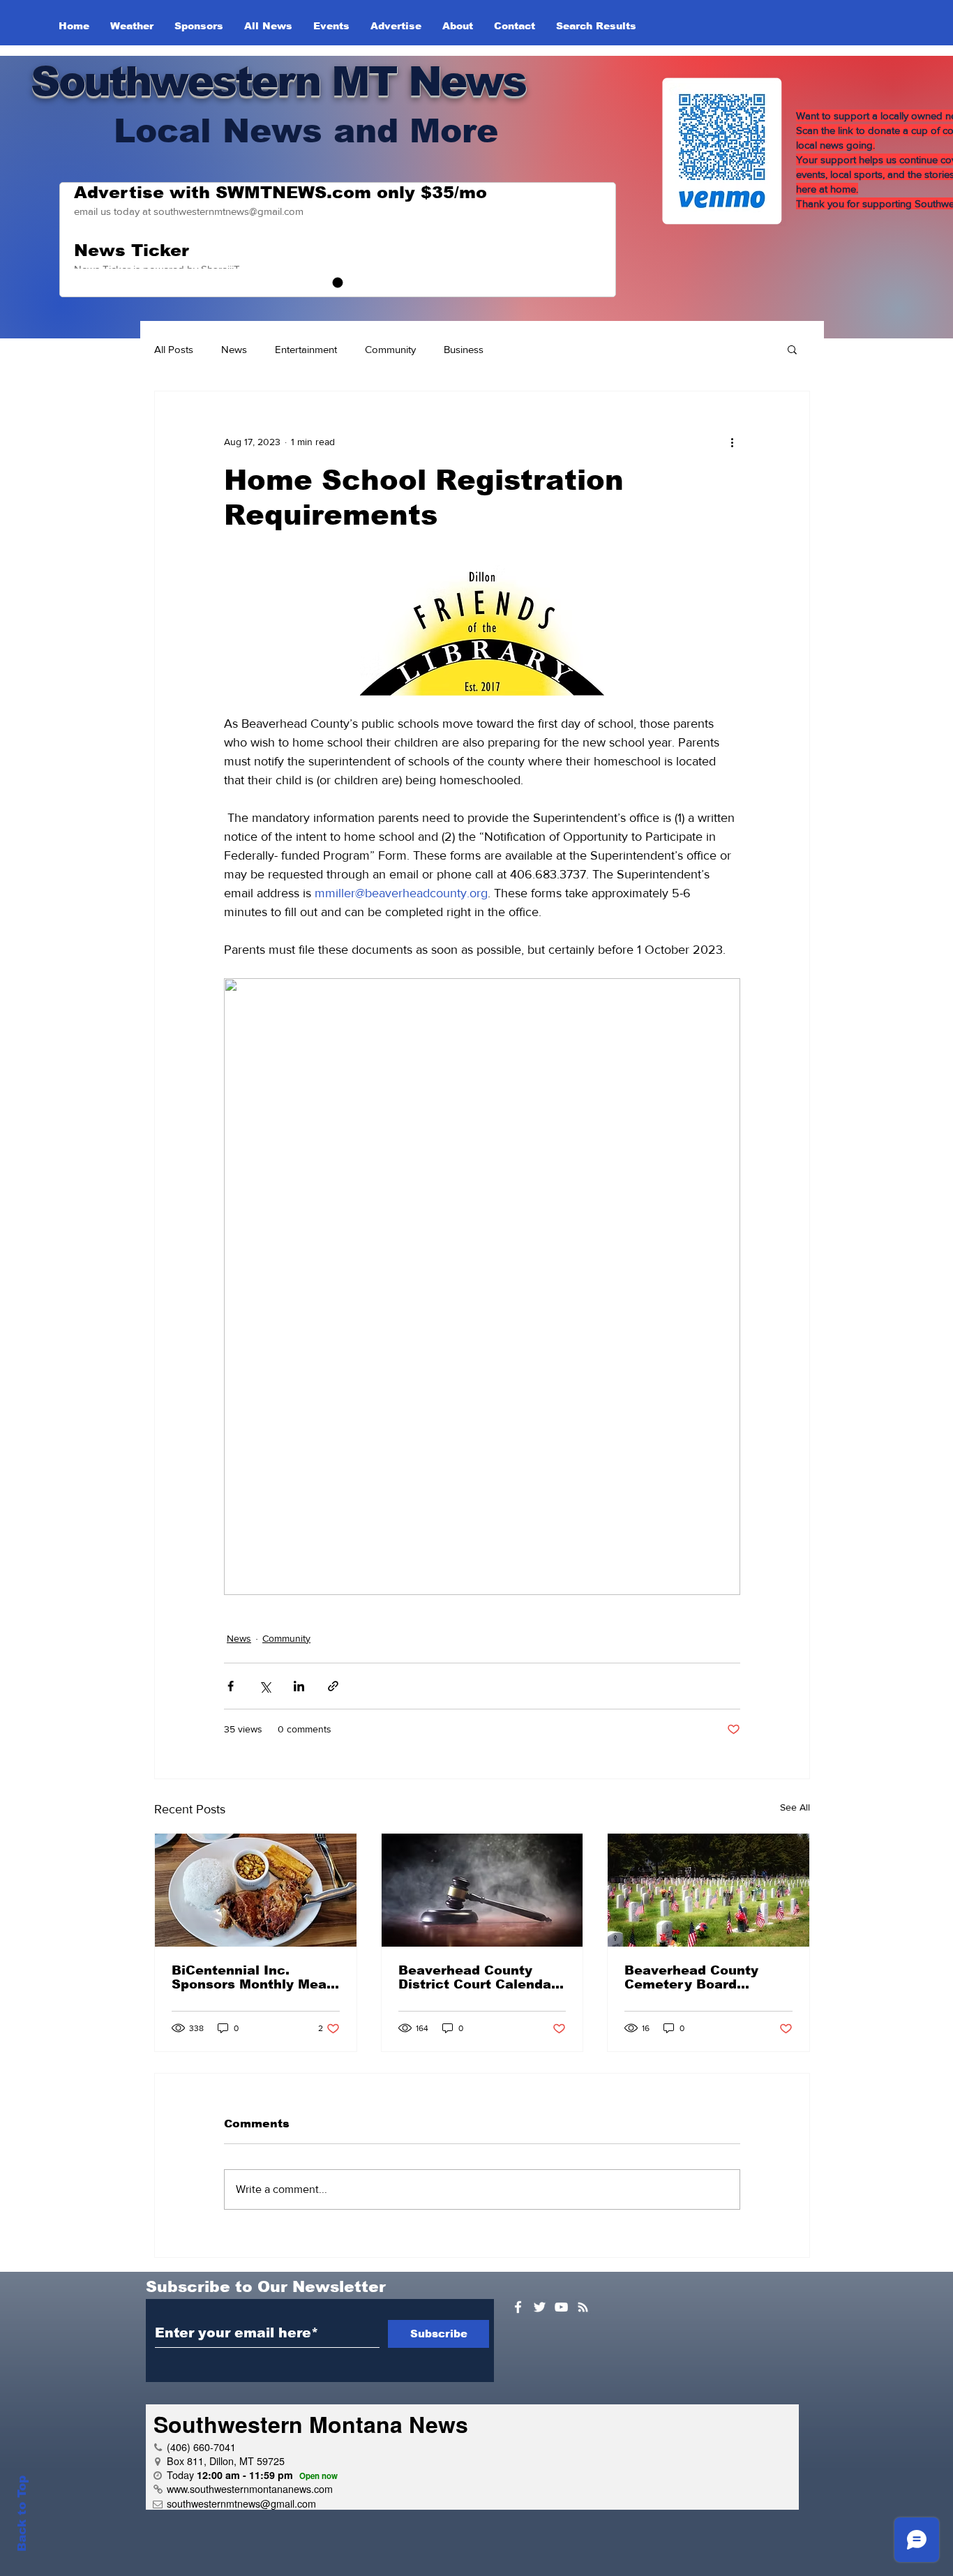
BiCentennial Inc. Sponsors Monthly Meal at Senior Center (251, 1977)
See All (795, 1807)
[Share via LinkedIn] (299, 1686)
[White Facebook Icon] (518, 2307)
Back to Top (22, 2514)
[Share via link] (333, 1686)
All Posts (174, 349)
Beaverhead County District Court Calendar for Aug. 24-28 (478, 1977)
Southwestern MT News (278, 81)
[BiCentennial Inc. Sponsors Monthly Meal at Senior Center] (256, 1890)
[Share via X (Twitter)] (265, 1686)
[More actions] (732, 442)
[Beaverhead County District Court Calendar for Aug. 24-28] (482, 1890)
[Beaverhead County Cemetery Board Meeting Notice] (708, 1890)
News (234, 349)
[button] (792, 349)
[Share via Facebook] (231, 1686)
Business (464, 349)
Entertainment (306, 349)
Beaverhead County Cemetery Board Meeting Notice (691, 1977)
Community (390, 349)
